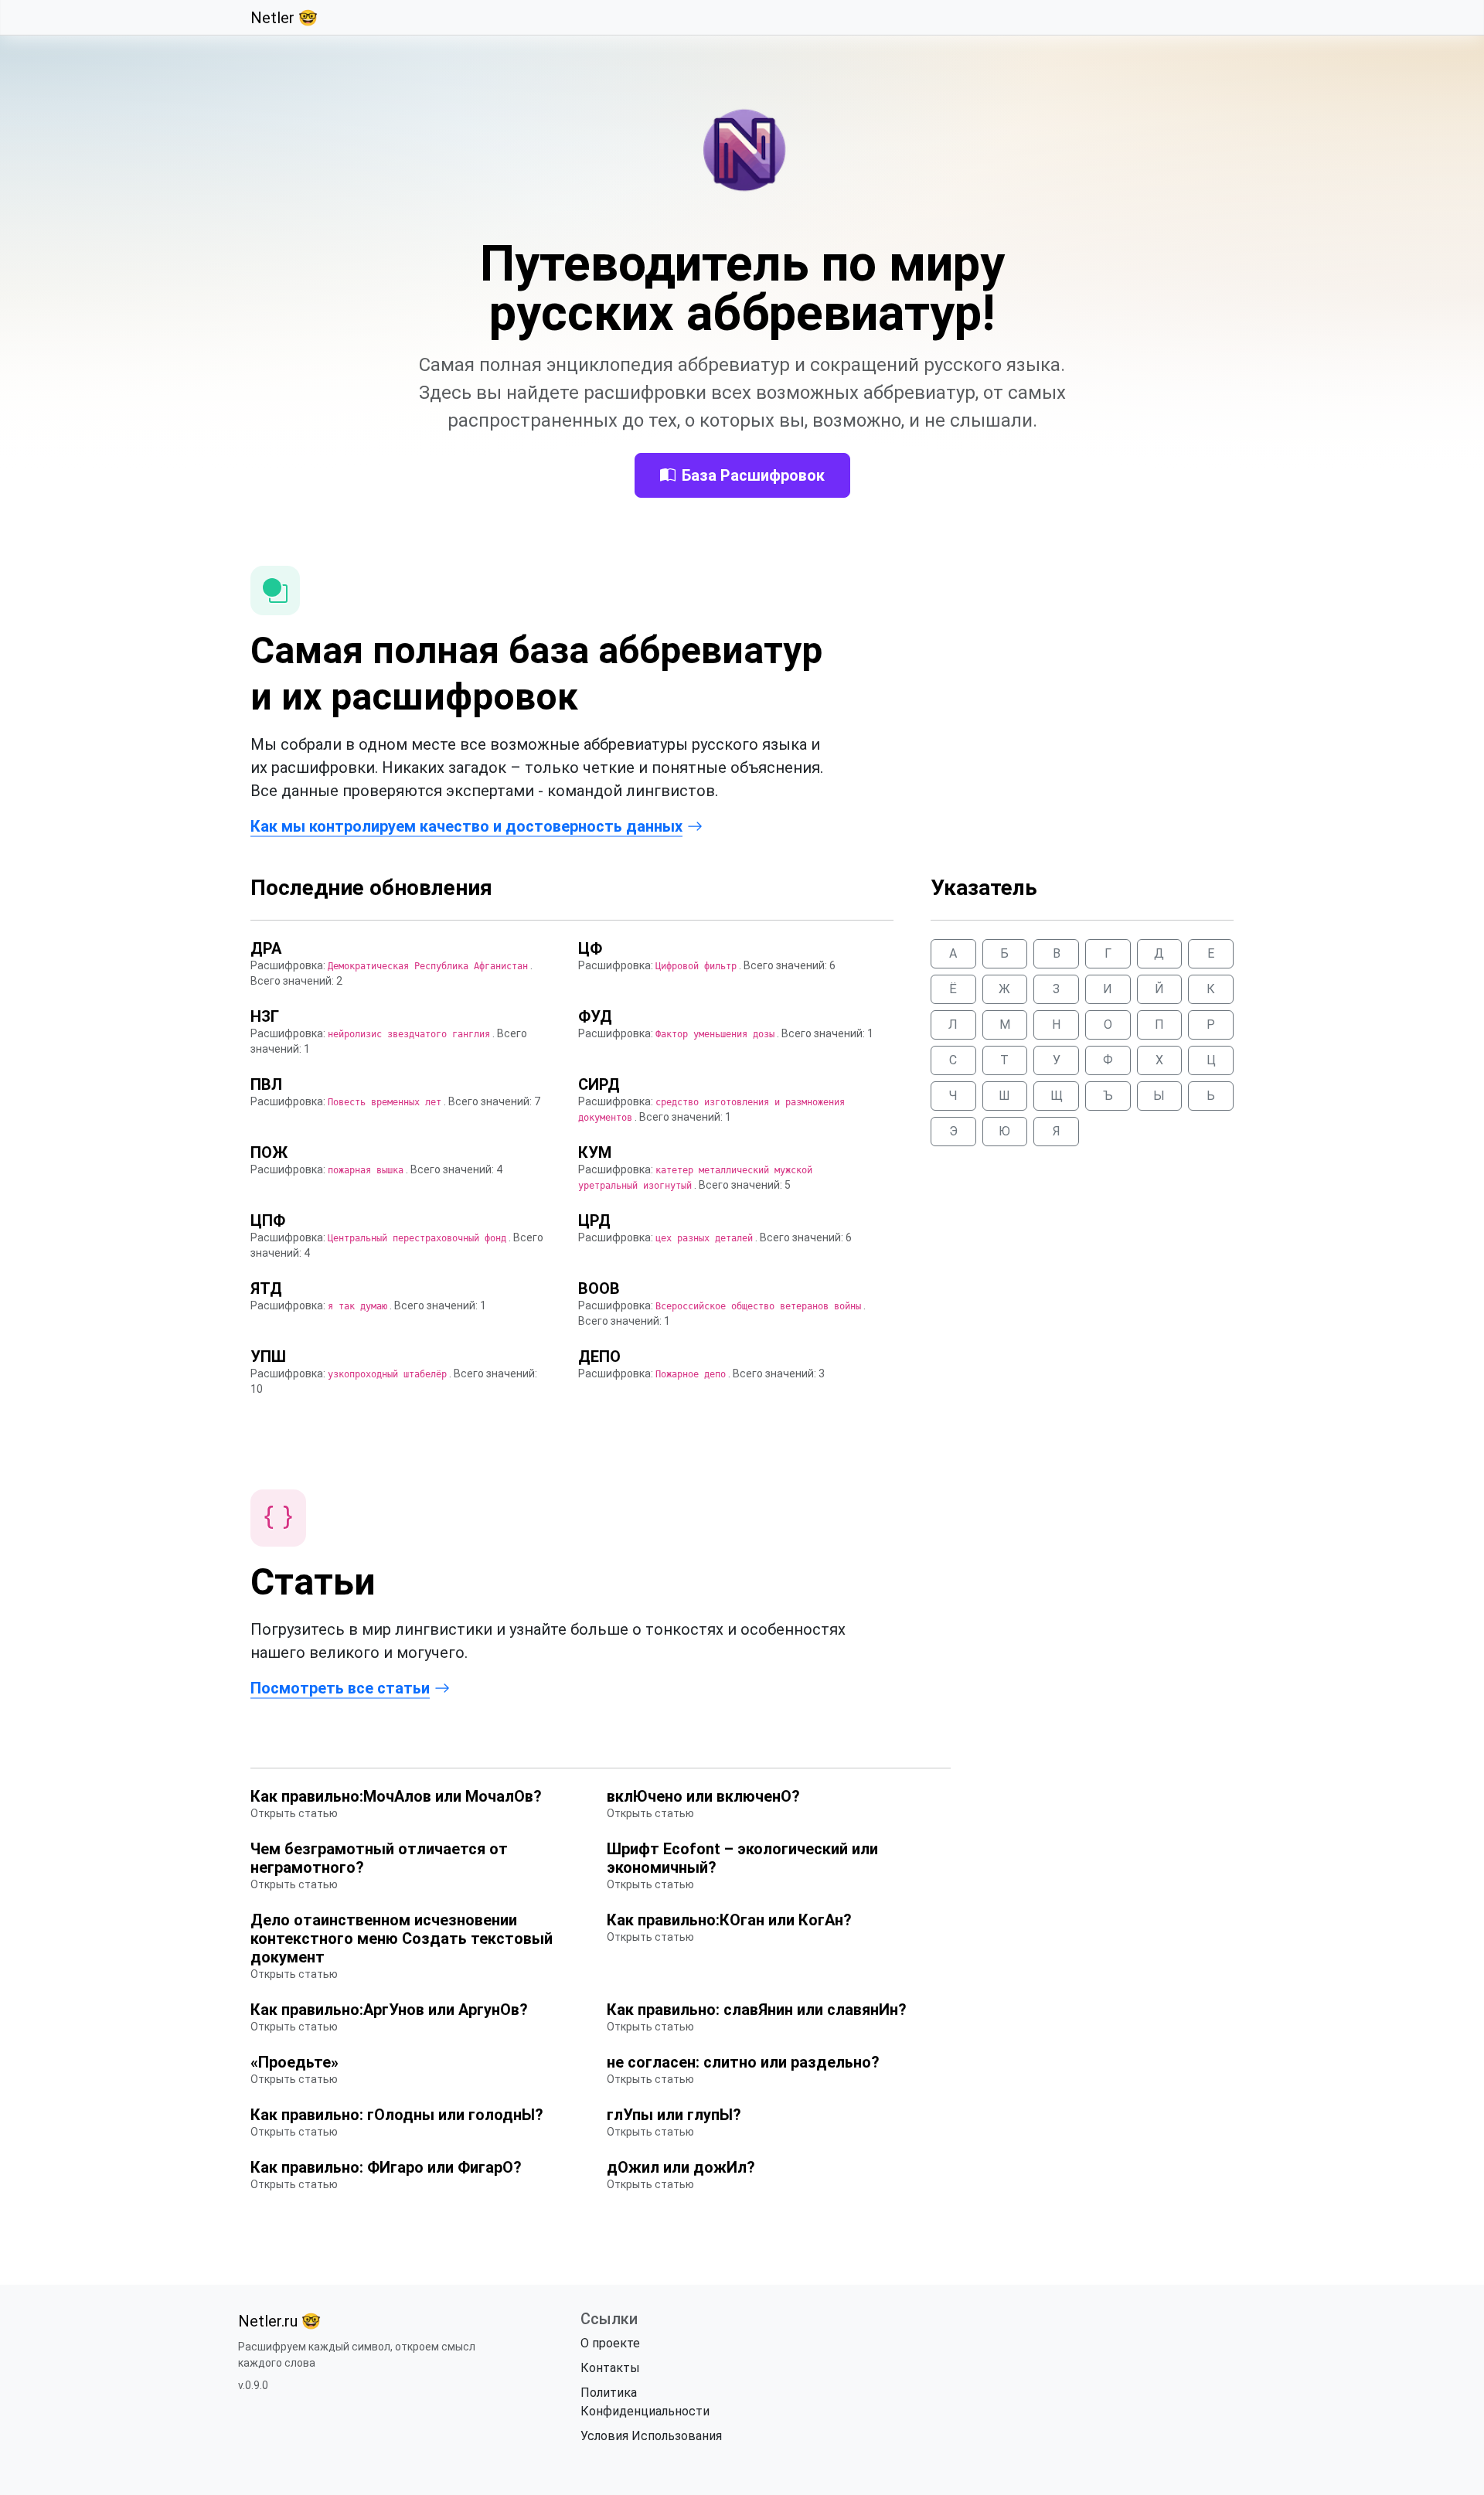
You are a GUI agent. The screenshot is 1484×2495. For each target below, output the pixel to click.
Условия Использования (651, 2436)
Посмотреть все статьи (340, 1688)
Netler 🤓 (284, 18)
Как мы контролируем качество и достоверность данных (466, 826)
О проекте (610, 2343)
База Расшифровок (753, 475)
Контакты (610, 2368)
